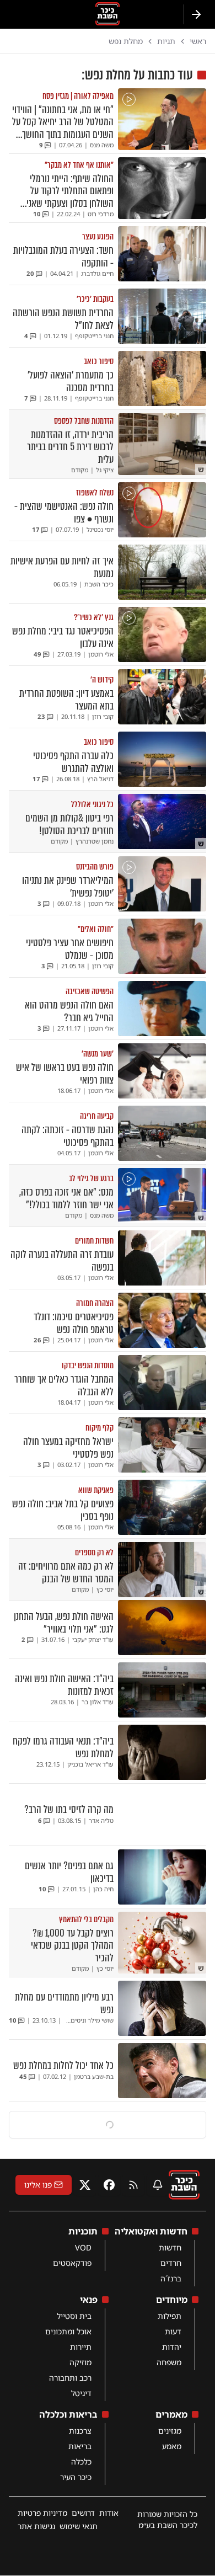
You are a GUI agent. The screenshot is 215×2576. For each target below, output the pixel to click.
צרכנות (80, 2431)
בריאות (80, 2446)
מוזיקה (80, 2362)
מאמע (172, 2446)
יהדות (172, 2347)
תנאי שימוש (79, 2526)
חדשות (170, 2247)
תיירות (81, 2347)
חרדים (171, 2263)
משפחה (169, 2362)
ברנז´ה (171, 2278)
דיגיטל (81, 2393)
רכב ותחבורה (70, 2378)
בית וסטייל (74, 2316)
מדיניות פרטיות (42, 2513)
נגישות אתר (36, 2526)
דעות (173, 2331)
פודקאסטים (72, 2263)
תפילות (170, 2316)
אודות (109, 2513)
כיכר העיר (76, 2477)
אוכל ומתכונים (68, 2331)
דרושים (83, 2513)
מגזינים (170, 2431)
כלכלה (81, 2462)
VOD (83, 2247)
